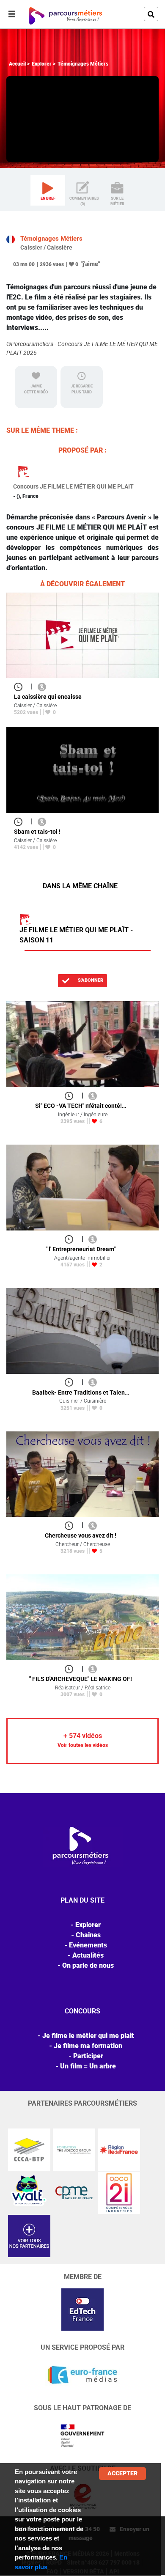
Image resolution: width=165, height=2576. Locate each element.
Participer (88, 2056)
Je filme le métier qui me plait (88, 2036)
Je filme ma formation (88, 2046)
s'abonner (90, 980)
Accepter (122, 2473)
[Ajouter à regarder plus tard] (21, 686)
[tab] (48, 190)
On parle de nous (88, 1965)
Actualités (88, 1955)
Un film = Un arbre (88, 2066)
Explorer (42, 64)
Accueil (17, 64)
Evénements (88, 1945)
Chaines (88, 1935)
